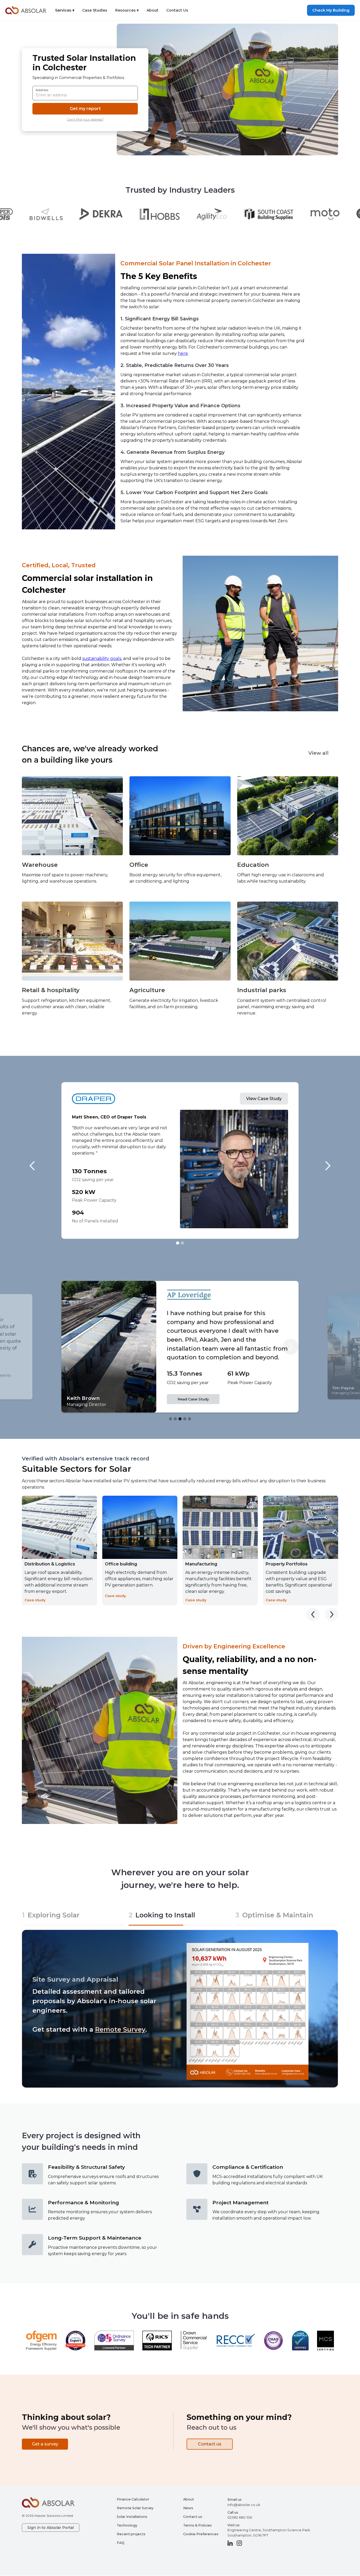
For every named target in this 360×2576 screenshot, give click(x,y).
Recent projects (131, 2534)
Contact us (51, 2029)
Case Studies (95, 10)
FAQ (121, 2543)
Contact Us (177, 10)
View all (318, 753)
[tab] (73, 1916)
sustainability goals (102, 658)
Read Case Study (193, 1398)
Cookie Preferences (201, 2534)
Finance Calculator (133, 2499)
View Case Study (264, 1099)
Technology (127, 2525)
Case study (35, 1600)
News (188, 2508)
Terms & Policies (198, 2525)
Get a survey (45, 2444)
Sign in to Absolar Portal (51, 2528)
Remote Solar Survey (135, 2508)
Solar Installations (132, 2517)
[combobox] (85, 93)
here (183, 353)
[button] (65, 10)
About (152, 10)
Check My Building (331, 10)
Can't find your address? (85, 119)
